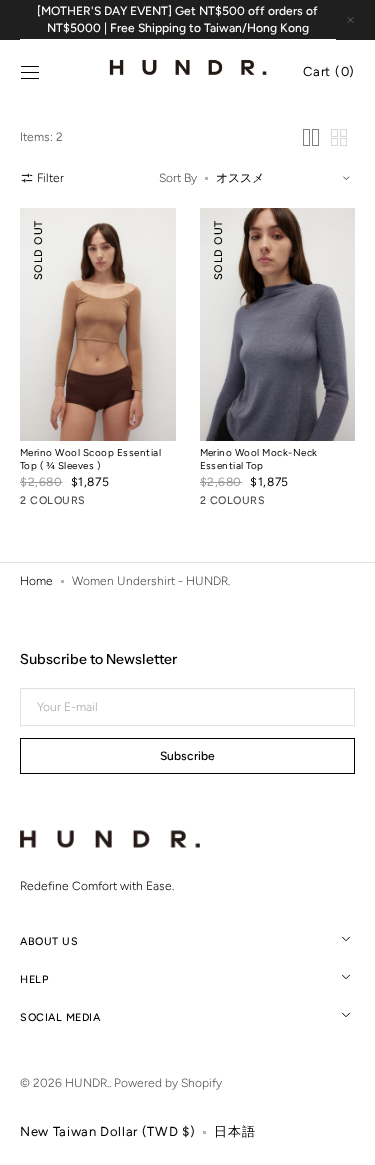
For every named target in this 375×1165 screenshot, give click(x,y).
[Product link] (98, 361)
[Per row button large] (311, 137)
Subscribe (187, 756)
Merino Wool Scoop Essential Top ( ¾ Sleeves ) (90, 459)
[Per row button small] (339, 137)
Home (36, 581)
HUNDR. (87, 1083)
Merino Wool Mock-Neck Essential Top (259, 459)
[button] (30, 73)
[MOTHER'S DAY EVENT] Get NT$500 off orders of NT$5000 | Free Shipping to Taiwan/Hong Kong (177, 19)
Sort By (178, 178)
